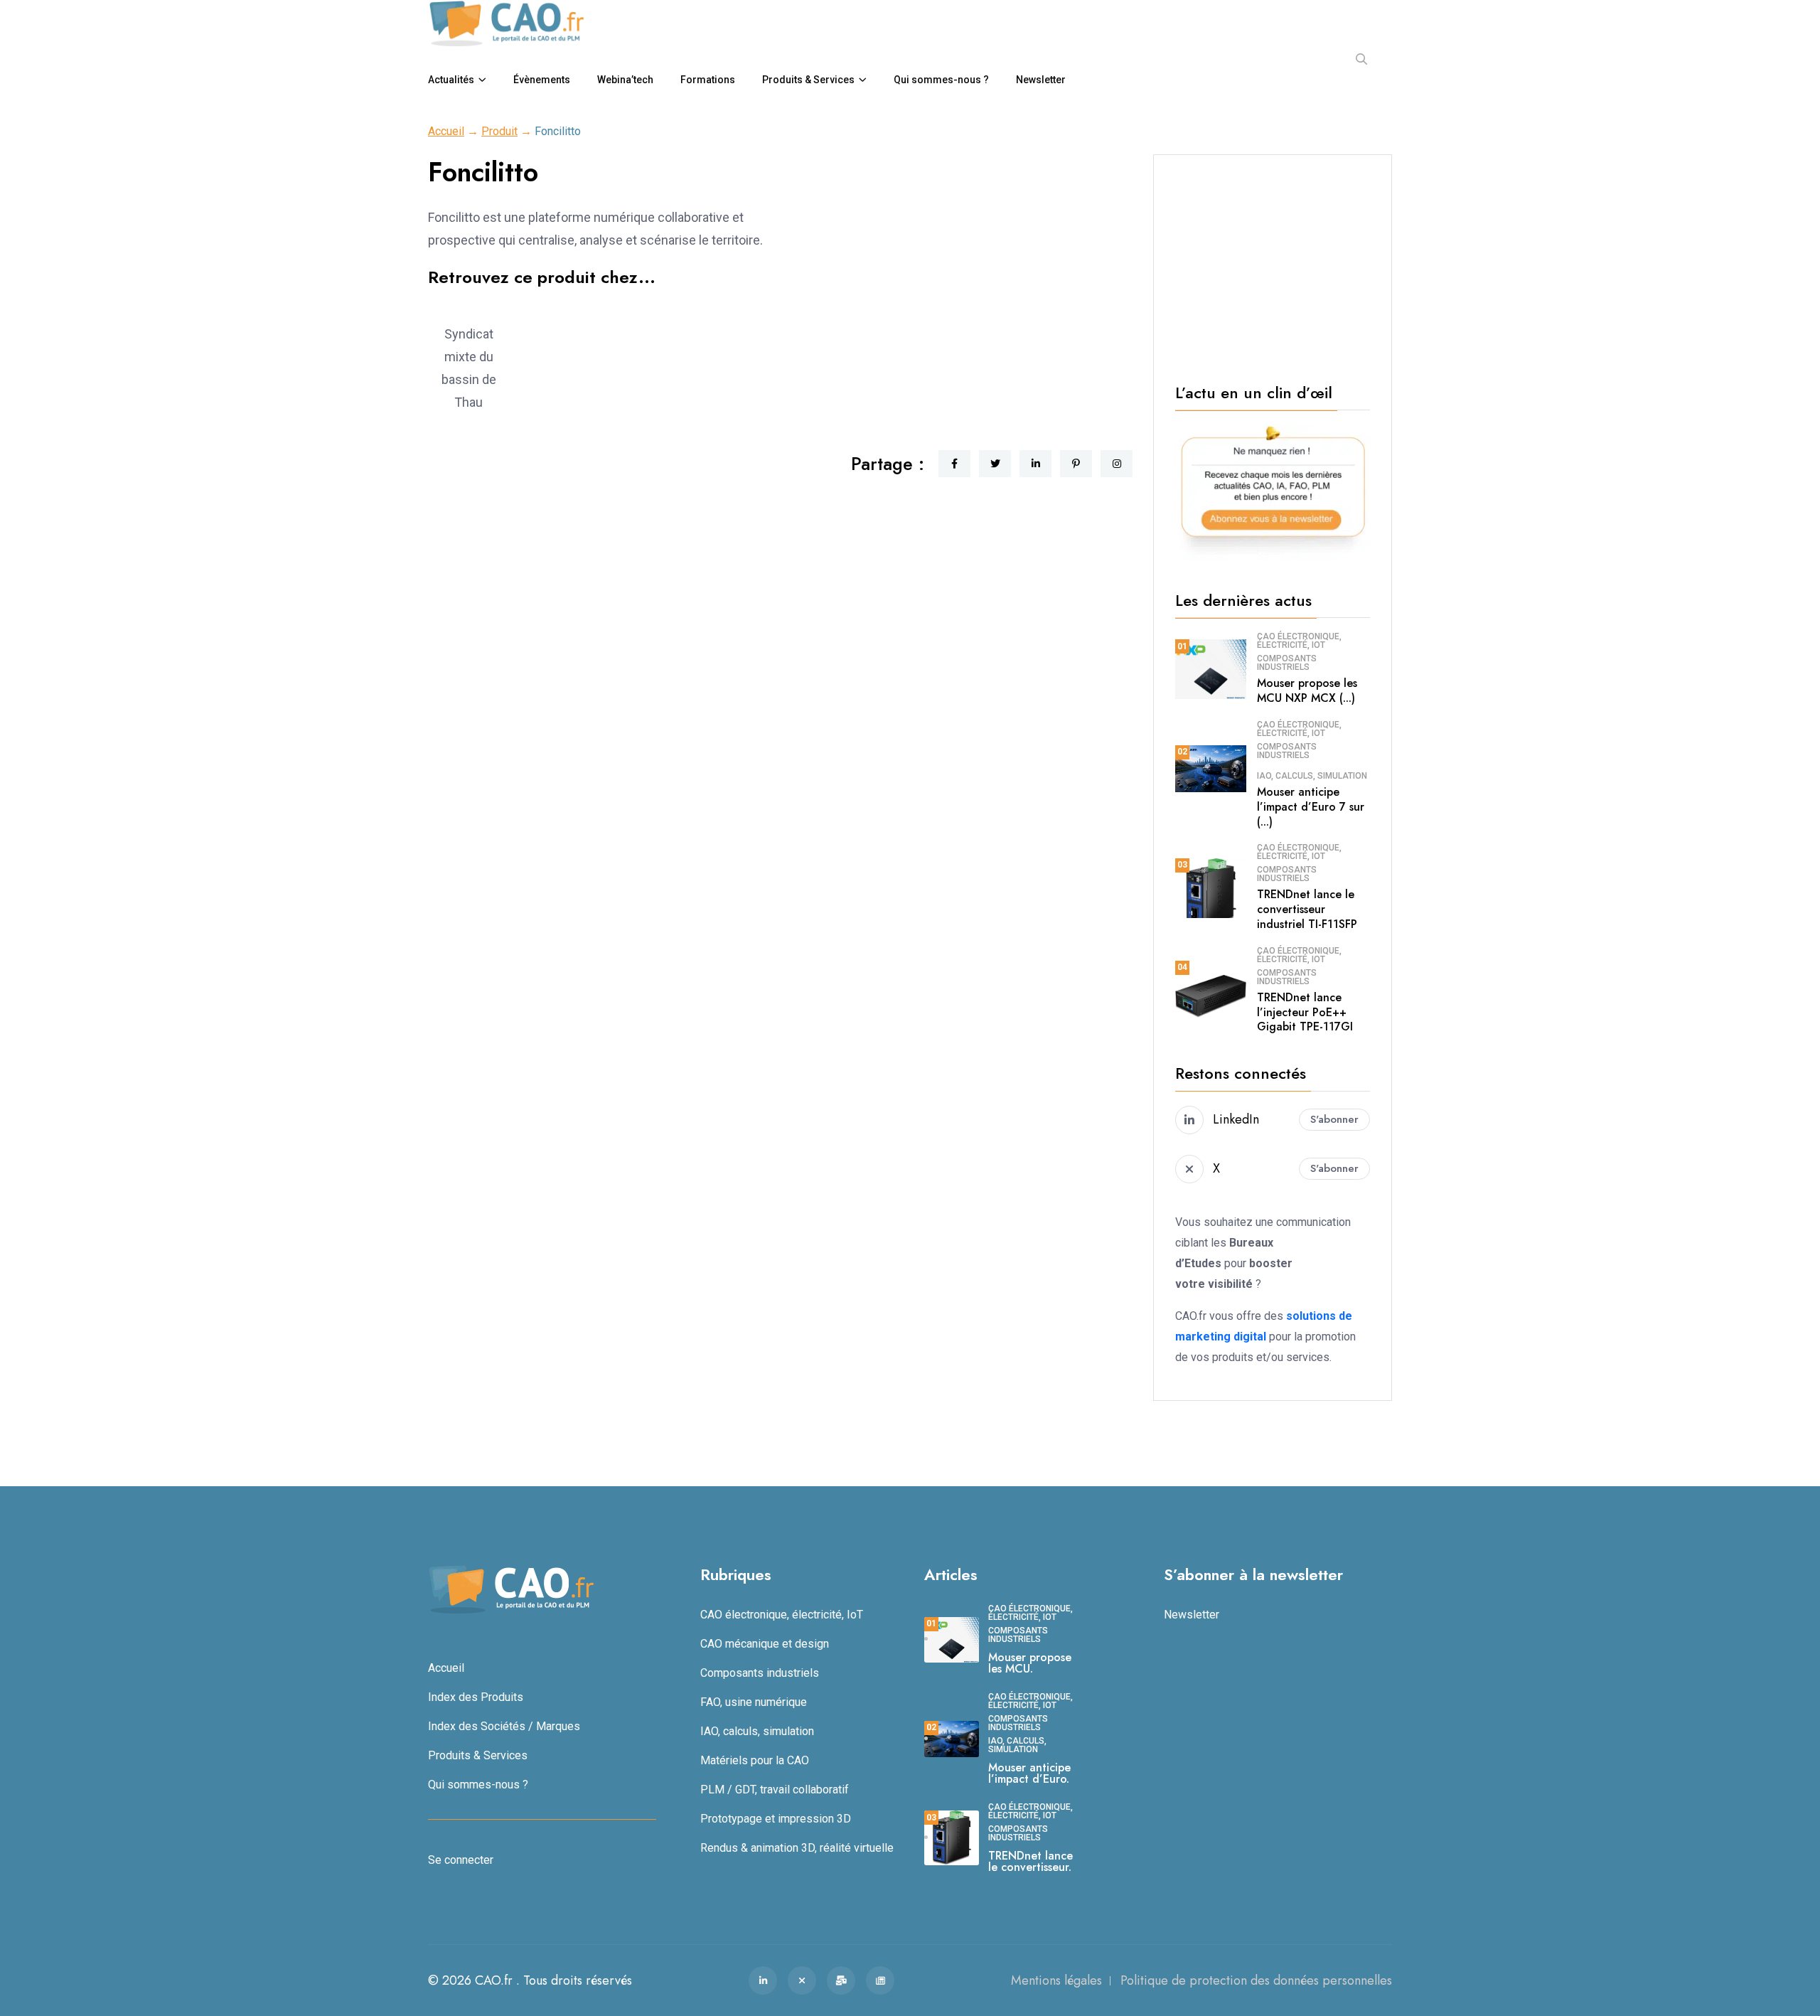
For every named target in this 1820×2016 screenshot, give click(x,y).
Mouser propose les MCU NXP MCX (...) (1307, 690)
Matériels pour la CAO (755, 1760)
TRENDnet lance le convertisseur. (1031, 1861)
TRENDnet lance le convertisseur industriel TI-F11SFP (1307, 909)
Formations (708, 80)
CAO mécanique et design (765, 1644)
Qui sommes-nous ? (941, 80)
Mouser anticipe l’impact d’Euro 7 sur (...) (1311, 807)
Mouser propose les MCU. (1030, 1663)
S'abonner (1334, 1119)
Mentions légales (1056, 1980)
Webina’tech (625, 80)
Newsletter (1041, 80)
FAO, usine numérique (754, 1702)
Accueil (446, 131)
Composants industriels (1287, 663)
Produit (499, 131)
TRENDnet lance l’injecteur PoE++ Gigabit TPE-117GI (1305, 1012)
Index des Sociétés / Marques (504, 1726)
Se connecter (461, 1860)
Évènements (542, 80)
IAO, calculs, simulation (1312, 776)
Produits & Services (808, 80)
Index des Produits (476, 1697)
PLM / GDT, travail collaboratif (775, 1790)
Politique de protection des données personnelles (1256, 1980)
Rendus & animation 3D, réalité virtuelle (797, 1848)
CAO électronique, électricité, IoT (1299, 641)
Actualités (451, 80)
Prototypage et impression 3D (776, 1819)
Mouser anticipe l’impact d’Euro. (1029, 1773)
